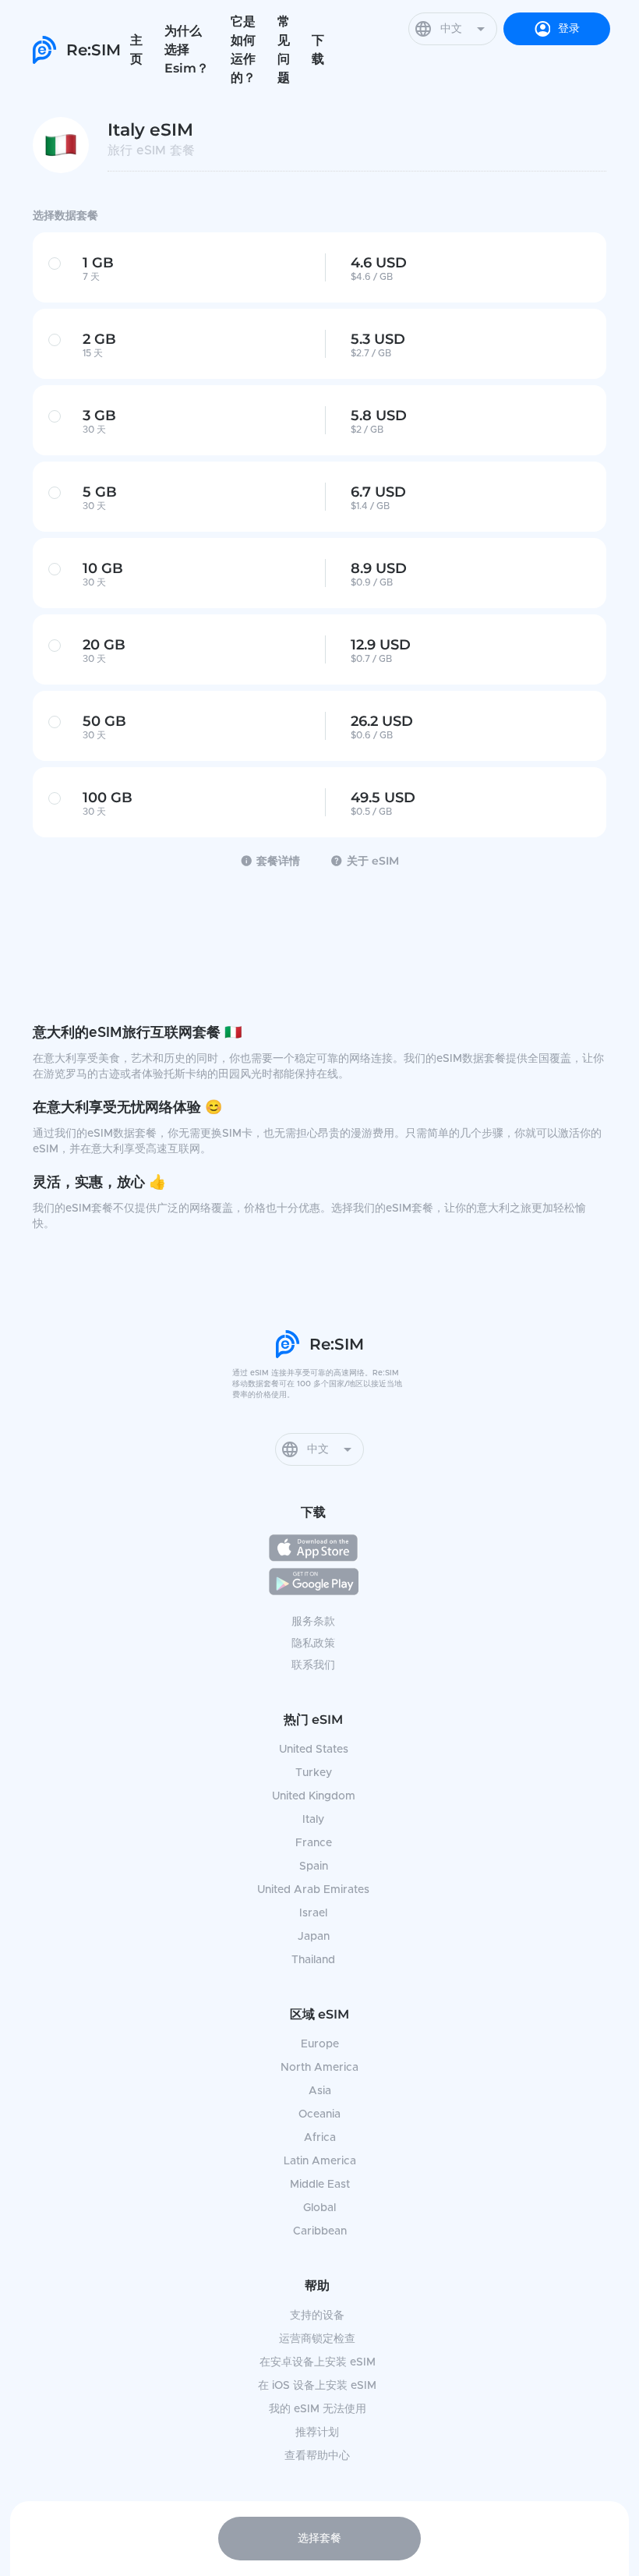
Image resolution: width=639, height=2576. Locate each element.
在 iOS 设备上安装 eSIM (317, 2386)
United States (314, 1750)
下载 (318, 50)
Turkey (314, 1773)
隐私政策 (313, 1644)
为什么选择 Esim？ (187, 50)
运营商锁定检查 (317, 2339)
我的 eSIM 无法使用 (318, 2409)
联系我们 (313, 1665)
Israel (313, 1913)
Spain (314, 1867)
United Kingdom (314, 1796)
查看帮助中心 (317, 2456)
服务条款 (313, 1622)
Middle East (320, 2185)
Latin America (320, 2161)
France (314, 1843)
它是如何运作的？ (243, 50)
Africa (320, 2138)
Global (319, 2208)
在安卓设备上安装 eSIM (318, 2362)
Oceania (319, 2114)
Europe (320, 2044)
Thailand (313, 1960)
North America (319, 2068)
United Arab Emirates (313, 1890)
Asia (320, 2091)
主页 (136, 50)
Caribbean (320, 2231)
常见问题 (284, 50)
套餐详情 (278, 861)
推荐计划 (317, 2433)
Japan (314, 1937)
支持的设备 (317, 2316)
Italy (313, 1820)
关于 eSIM (373, 861)
